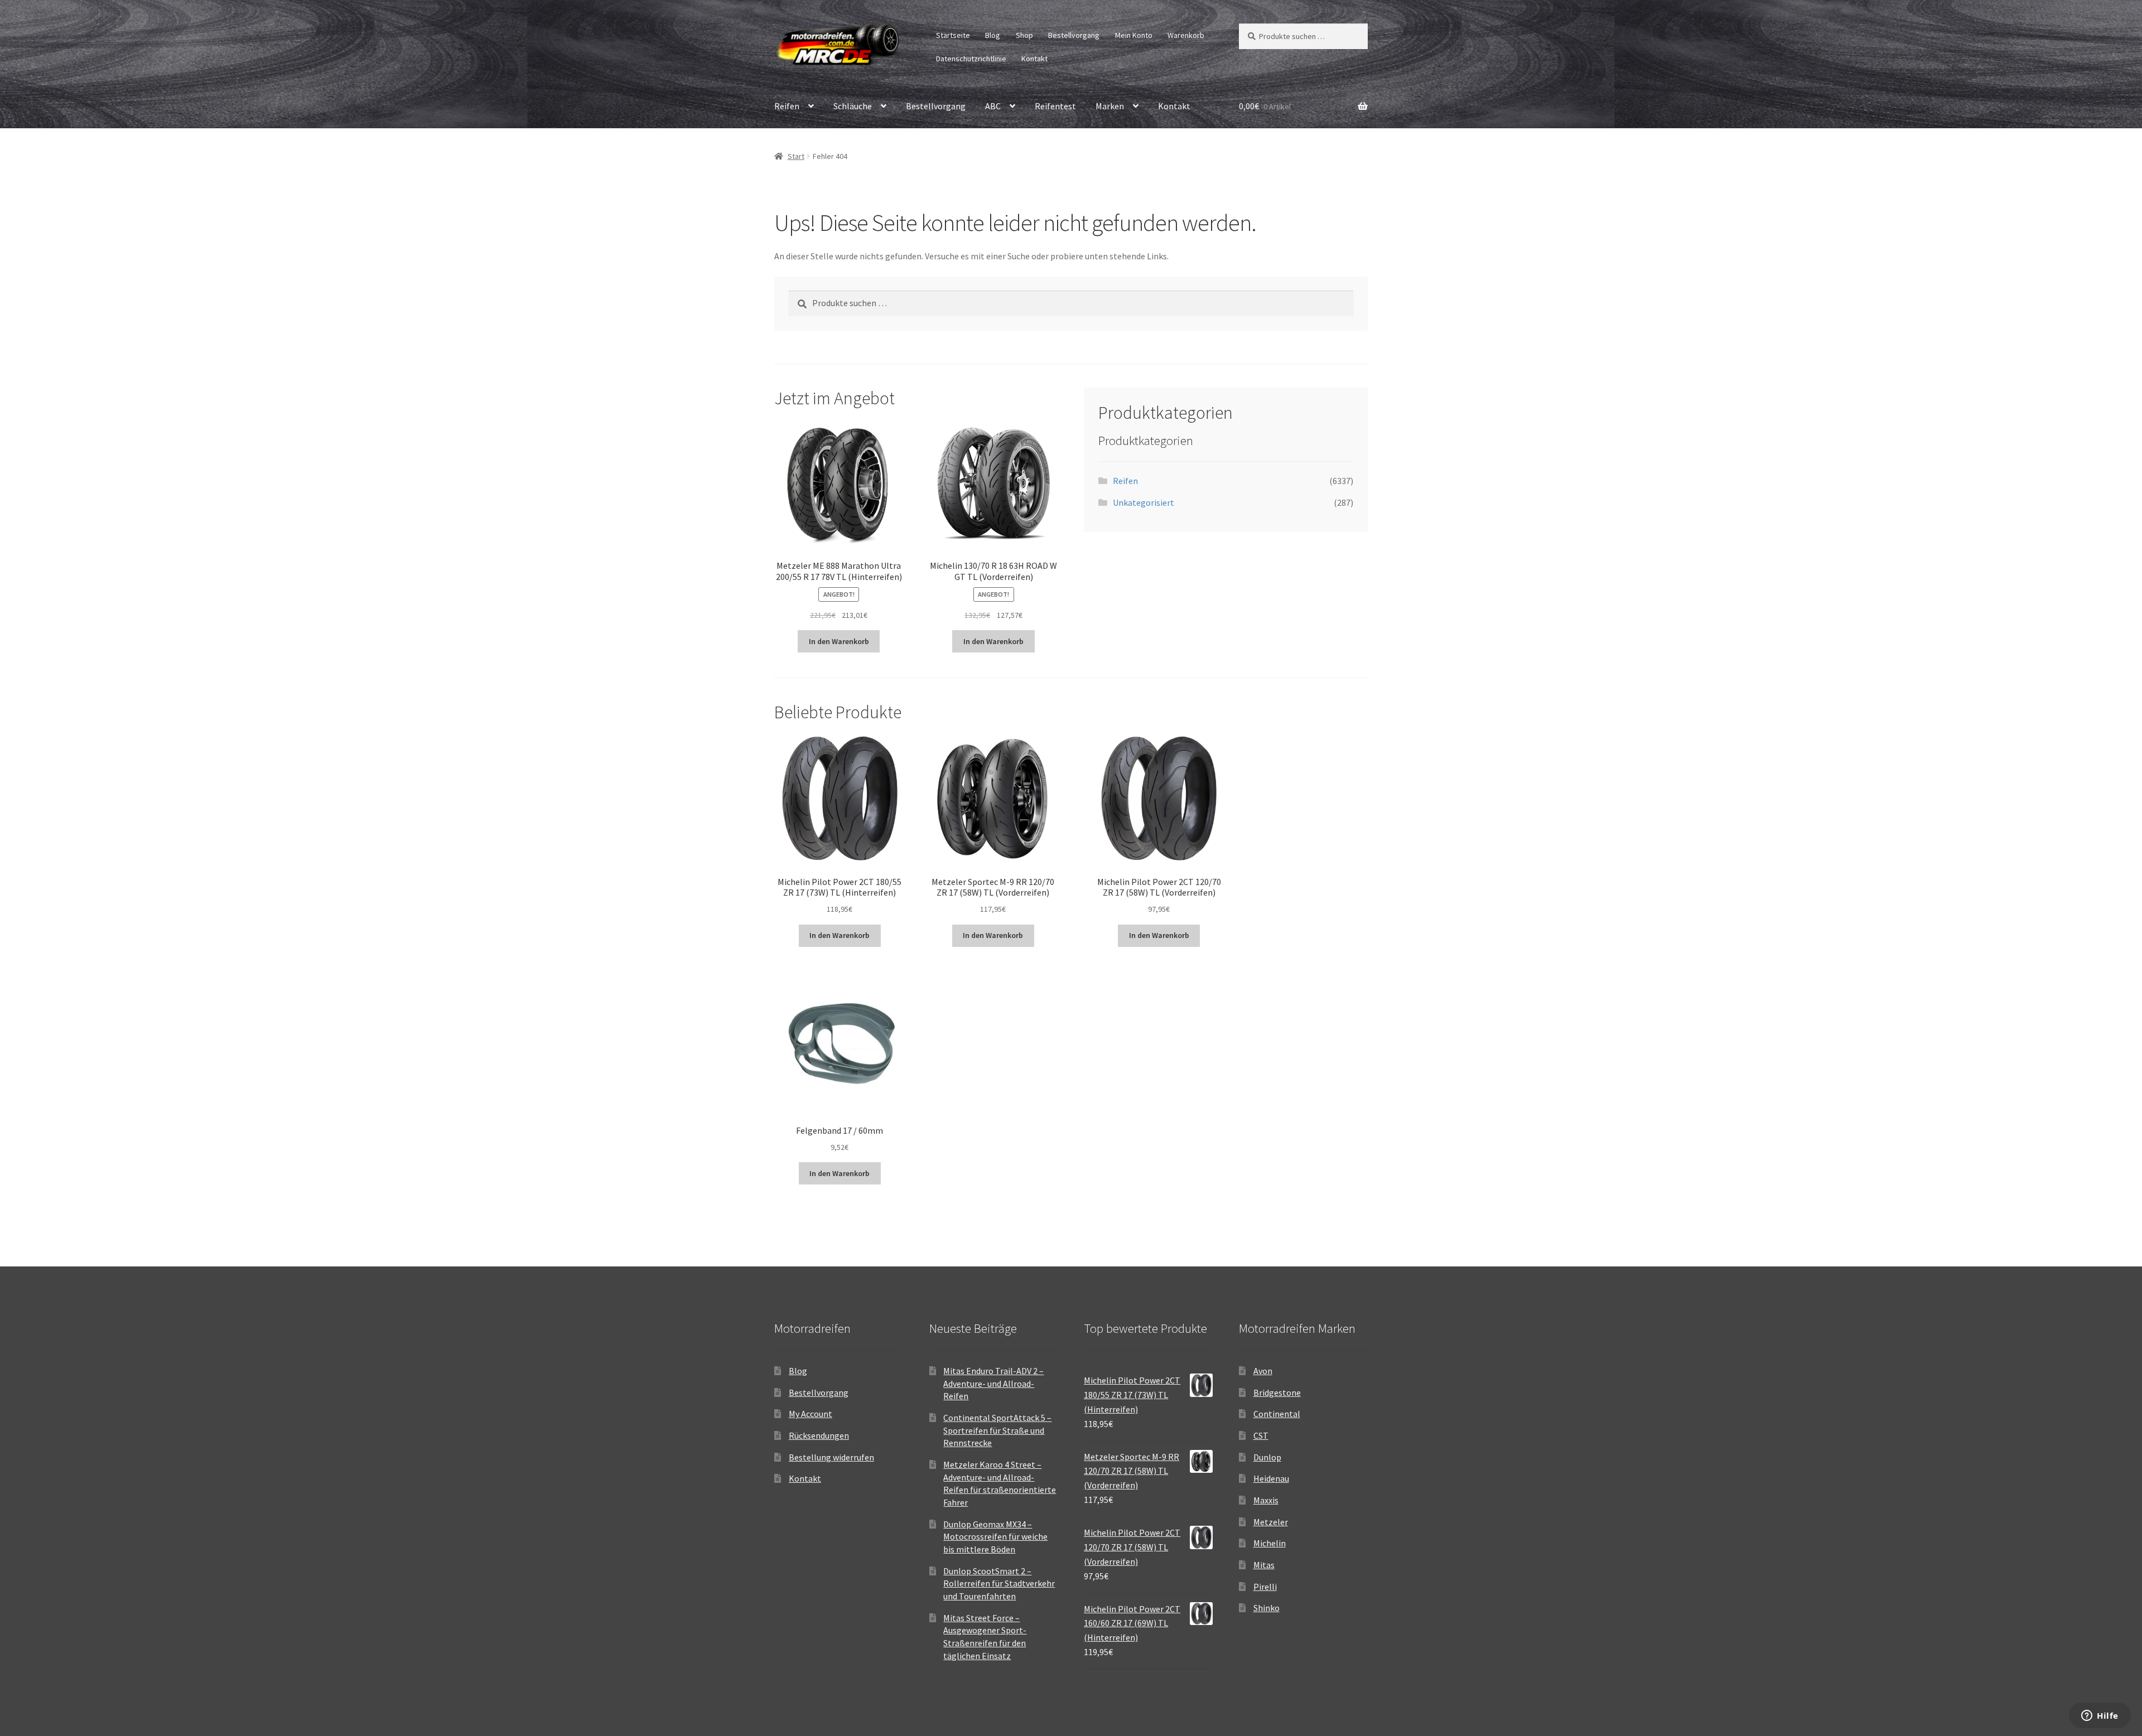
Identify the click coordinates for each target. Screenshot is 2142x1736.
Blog (993, 35)
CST (1261, 1435)
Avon (1263, 1371)
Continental (1277, 1414)
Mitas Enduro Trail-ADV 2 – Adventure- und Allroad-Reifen (993, 1383)
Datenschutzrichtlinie (971, 59)
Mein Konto (1134, 35)
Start (796, 156)
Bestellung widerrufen (831, 1457)
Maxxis (1266, 1500)
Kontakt (1034, 59)
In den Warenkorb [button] (839, 641)
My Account (811, 1414)
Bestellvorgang (1074, 35)
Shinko (1267, 1608)
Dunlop (1267, 1457)
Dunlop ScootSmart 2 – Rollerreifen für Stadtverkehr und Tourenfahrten (999, 1583)
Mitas (1264, 1565)
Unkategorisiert (1144, 502)
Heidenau (1271, 1478)
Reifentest (1055, 106)
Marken (1110, 106)
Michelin (1270, 1543)
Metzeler (1271, 1522)
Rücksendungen (819, 1435)
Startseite (953, 35)
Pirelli (1265, 1587)
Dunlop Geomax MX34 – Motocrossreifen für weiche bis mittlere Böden (995, 1537)
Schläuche (853, 106)
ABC (993, 106)
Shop (1024, 35)
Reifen (787, 106)
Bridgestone (1277, 1392)
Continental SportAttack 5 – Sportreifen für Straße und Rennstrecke (997, 1430)
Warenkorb (1186, 35)
